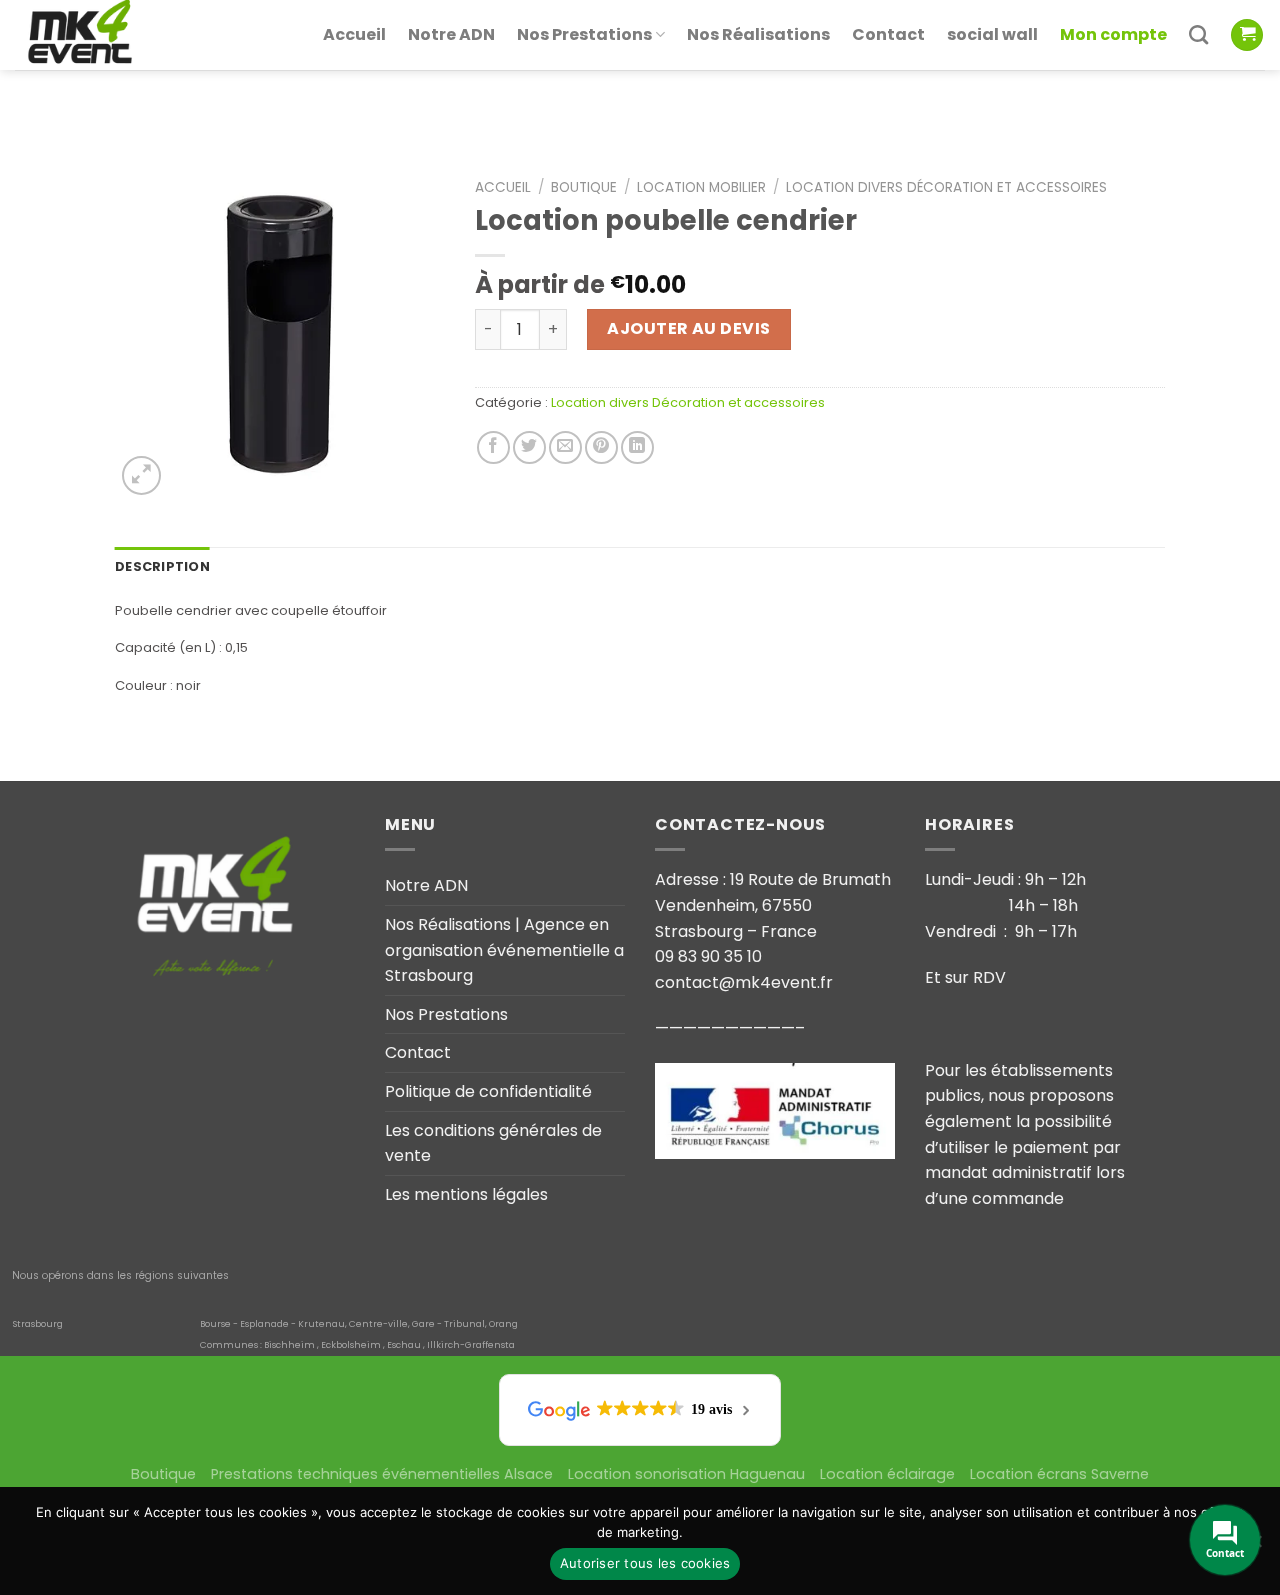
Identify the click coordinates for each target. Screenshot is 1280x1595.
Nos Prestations (584, 34)
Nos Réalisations (758, 34)
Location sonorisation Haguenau (686, 1474)
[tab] (162, 567)
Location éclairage (887, 1474)
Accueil (354, 34)
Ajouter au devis (689, 328)
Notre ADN (451, 34)
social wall (992, 34)
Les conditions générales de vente (493, 1143)
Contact (888, 34)
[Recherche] (1198, 34)
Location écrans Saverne (1059, 1474)
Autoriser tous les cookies (645, 1563)
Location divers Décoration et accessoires (946, 187)
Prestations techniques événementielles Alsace (382, 1474)
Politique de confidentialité (488, 1091)
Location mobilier (701, 187)
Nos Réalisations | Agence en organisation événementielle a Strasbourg (504, 950)
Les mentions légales (466, 1194)
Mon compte (1113, 34)
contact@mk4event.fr (744, 982)
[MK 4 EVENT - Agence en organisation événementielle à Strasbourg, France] (115, 35)
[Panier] (1247, 35)
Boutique (584, 187)
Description (162, 566)
